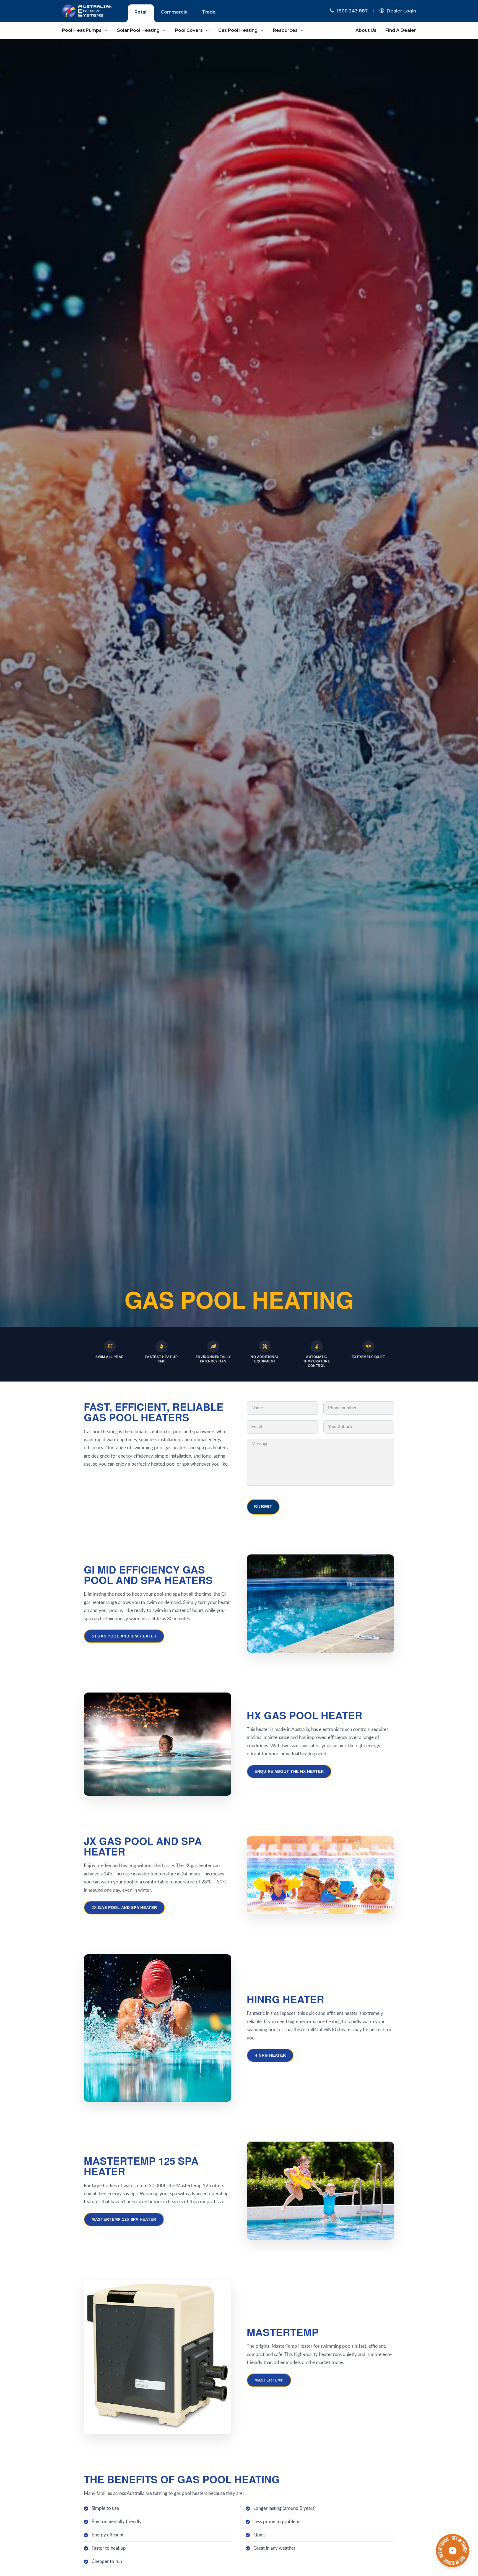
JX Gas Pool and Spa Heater (124, 1908)
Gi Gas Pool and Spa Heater (124, 1636)
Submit (263, 1507)
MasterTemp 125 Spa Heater (124, 2219)
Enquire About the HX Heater (289, 1771)
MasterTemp (269, 2380)
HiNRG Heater (270, 2055)
